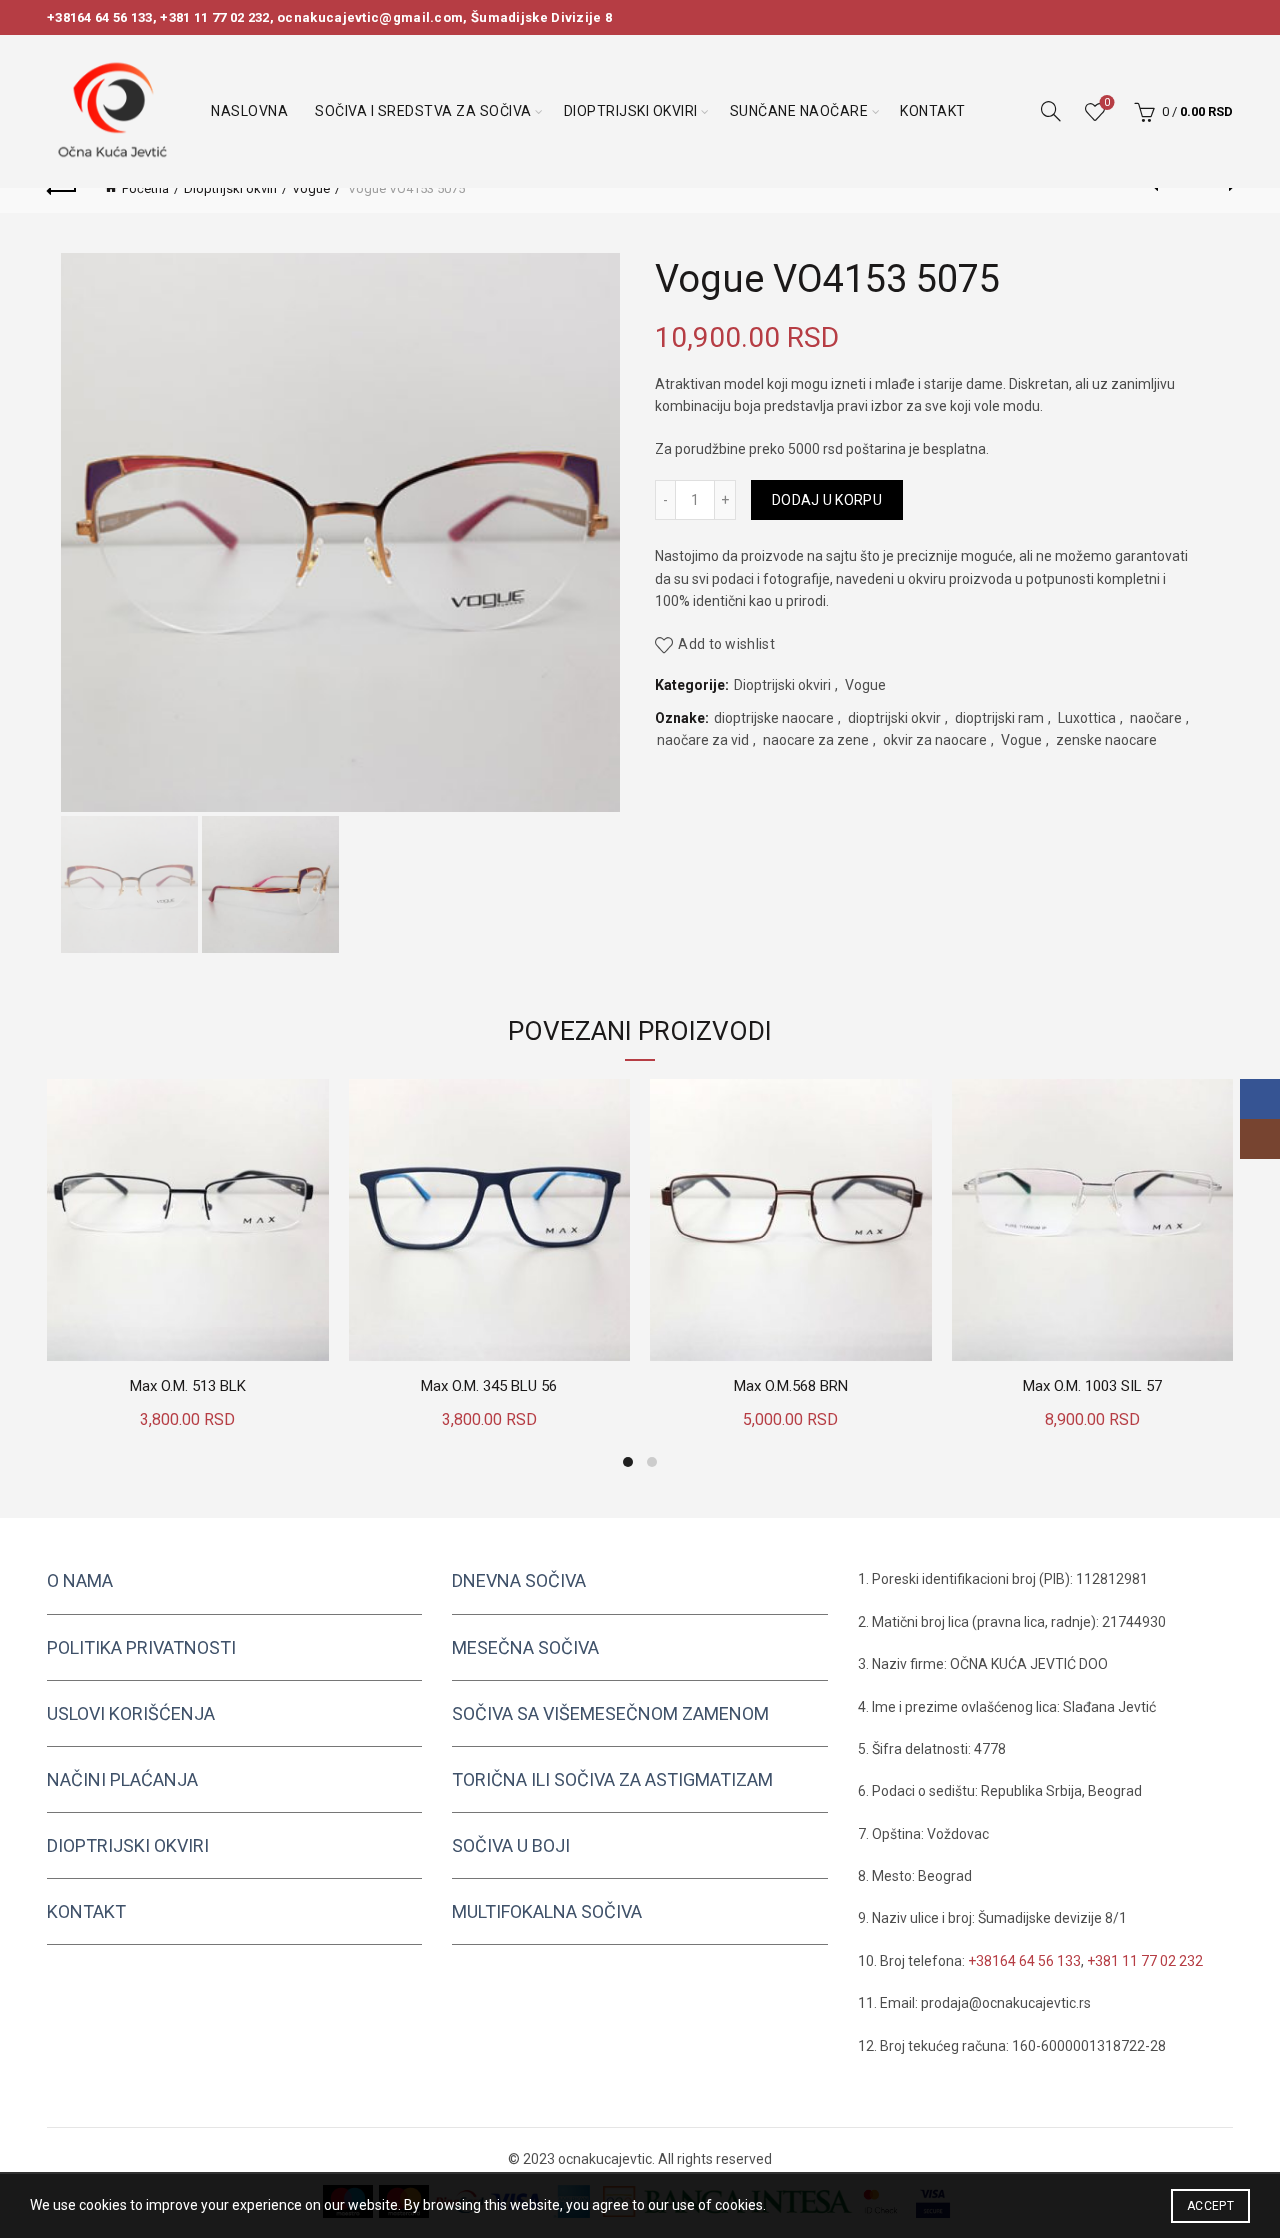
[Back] (62, 188)
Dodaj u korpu (827, 500)
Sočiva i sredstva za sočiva (423, 111)
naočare (1156, 718)
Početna (145, 188)
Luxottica (1087, 718)
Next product (1218, 188)
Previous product (1168, 188)
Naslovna (249, 111)
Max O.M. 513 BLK (188, 1386)
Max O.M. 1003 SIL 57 (1092, 1386)
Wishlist (1107, 102)
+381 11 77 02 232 (214, 17)
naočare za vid (703, 740)
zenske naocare (1106, 740)
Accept (1210, 2206)
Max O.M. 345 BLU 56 (489, 1386)
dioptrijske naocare (774, 718)
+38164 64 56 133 (100, 17)
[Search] (1051, 111)
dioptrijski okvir (894, 718)
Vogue (311, 188)
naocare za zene (816, 740)
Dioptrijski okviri (631, 111)
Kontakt (933, 111)
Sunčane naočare (799, 111)
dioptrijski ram (999, 718)
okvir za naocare (935, 740)
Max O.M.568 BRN (791, 1386)
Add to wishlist (726, 645)
